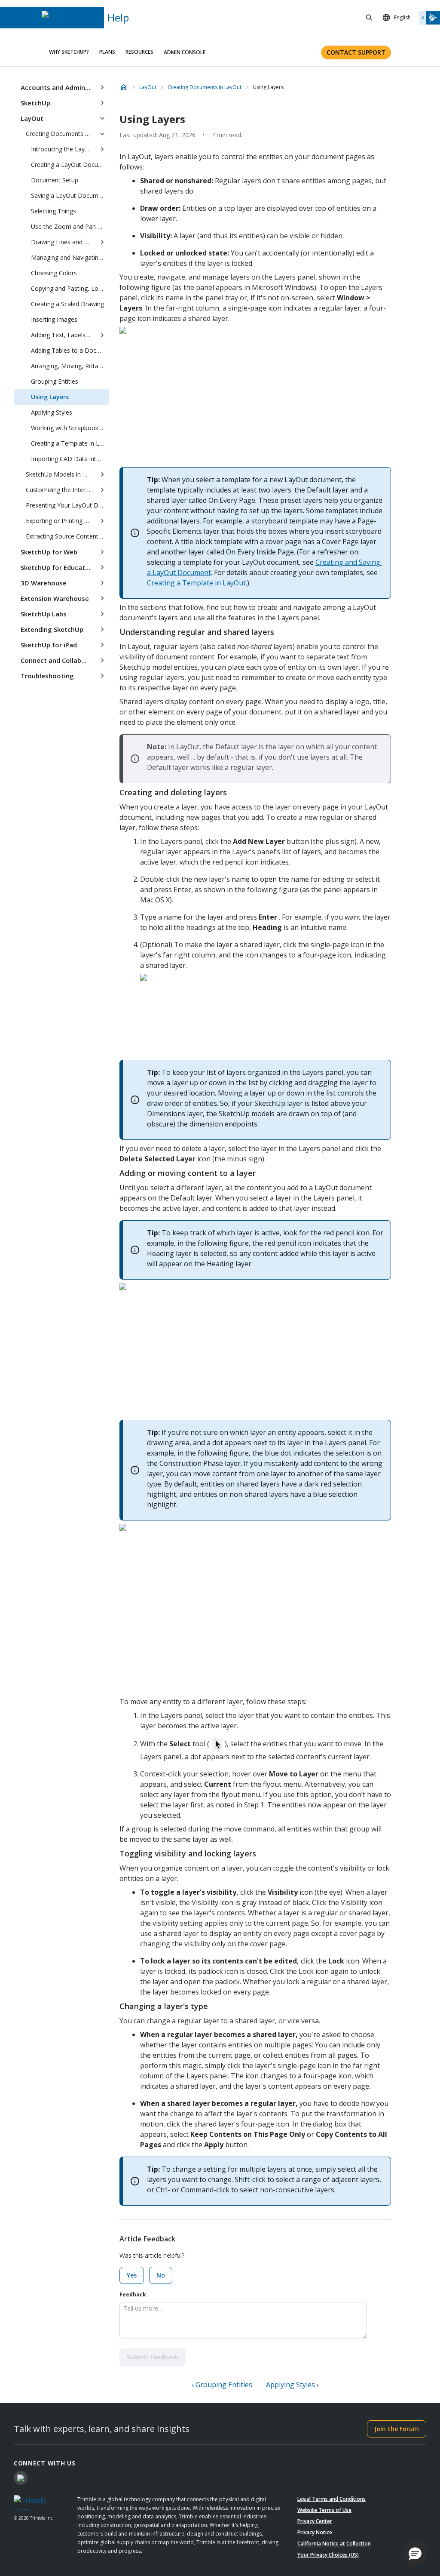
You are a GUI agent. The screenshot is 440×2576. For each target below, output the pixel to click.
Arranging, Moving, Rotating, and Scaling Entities (70, 366)
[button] (415, 2553)
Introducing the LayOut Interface (63, 149)
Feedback (133, 2294)
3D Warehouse (44, 583)
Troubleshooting (47, 676)
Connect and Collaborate (58, 660)
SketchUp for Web (49, 552)
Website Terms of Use (324, 2510)
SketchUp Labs (44, 614)
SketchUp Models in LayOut (61, 474)
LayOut (32, 118)
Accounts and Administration (58, 87)
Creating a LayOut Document (70, 165)
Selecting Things (53, 211)
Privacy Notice (315, 2532)
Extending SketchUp (52, 629)
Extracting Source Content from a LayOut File (67, 536)
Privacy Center (315, 2521)
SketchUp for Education (58, 567)
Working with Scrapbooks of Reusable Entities (70, 428)
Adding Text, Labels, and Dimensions (63, 335)
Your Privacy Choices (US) (328, 2555)
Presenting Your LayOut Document (67, 505)
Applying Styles (52, 412)
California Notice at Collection (334, 2544)
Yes (132, 2275)
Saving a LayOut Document (69, 195)
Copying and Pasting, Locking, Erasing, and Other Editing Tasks (70, 288)
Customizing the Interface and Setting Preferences (61, 490)
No (161, 2275)
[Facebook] (21, 2478)
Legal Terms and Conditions (332, 2499)
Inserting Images (54, 319)
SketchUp (35, 103)
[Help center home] (124, 87)
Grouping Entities (55, 381)
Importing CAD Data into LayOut (70, 459)
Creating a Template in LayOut (70, 443)
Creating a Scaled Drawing (67, 304)
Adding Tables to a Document (70, 350)
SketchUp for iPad (49, 645)
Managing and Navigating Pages (70, 257)
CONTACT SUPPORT (356, 52)
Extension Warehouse (55, 598)
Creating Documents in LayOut (61, 134)
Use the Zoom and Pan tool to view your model (70, 226)
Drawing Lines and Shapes (63, 242)
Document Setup (55, 180)
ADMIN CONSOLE (185, 52)
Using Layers (50, 397)
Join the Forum (397, 2429)
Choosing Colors (54, 273)
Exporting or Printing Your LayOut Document (61, 521)
